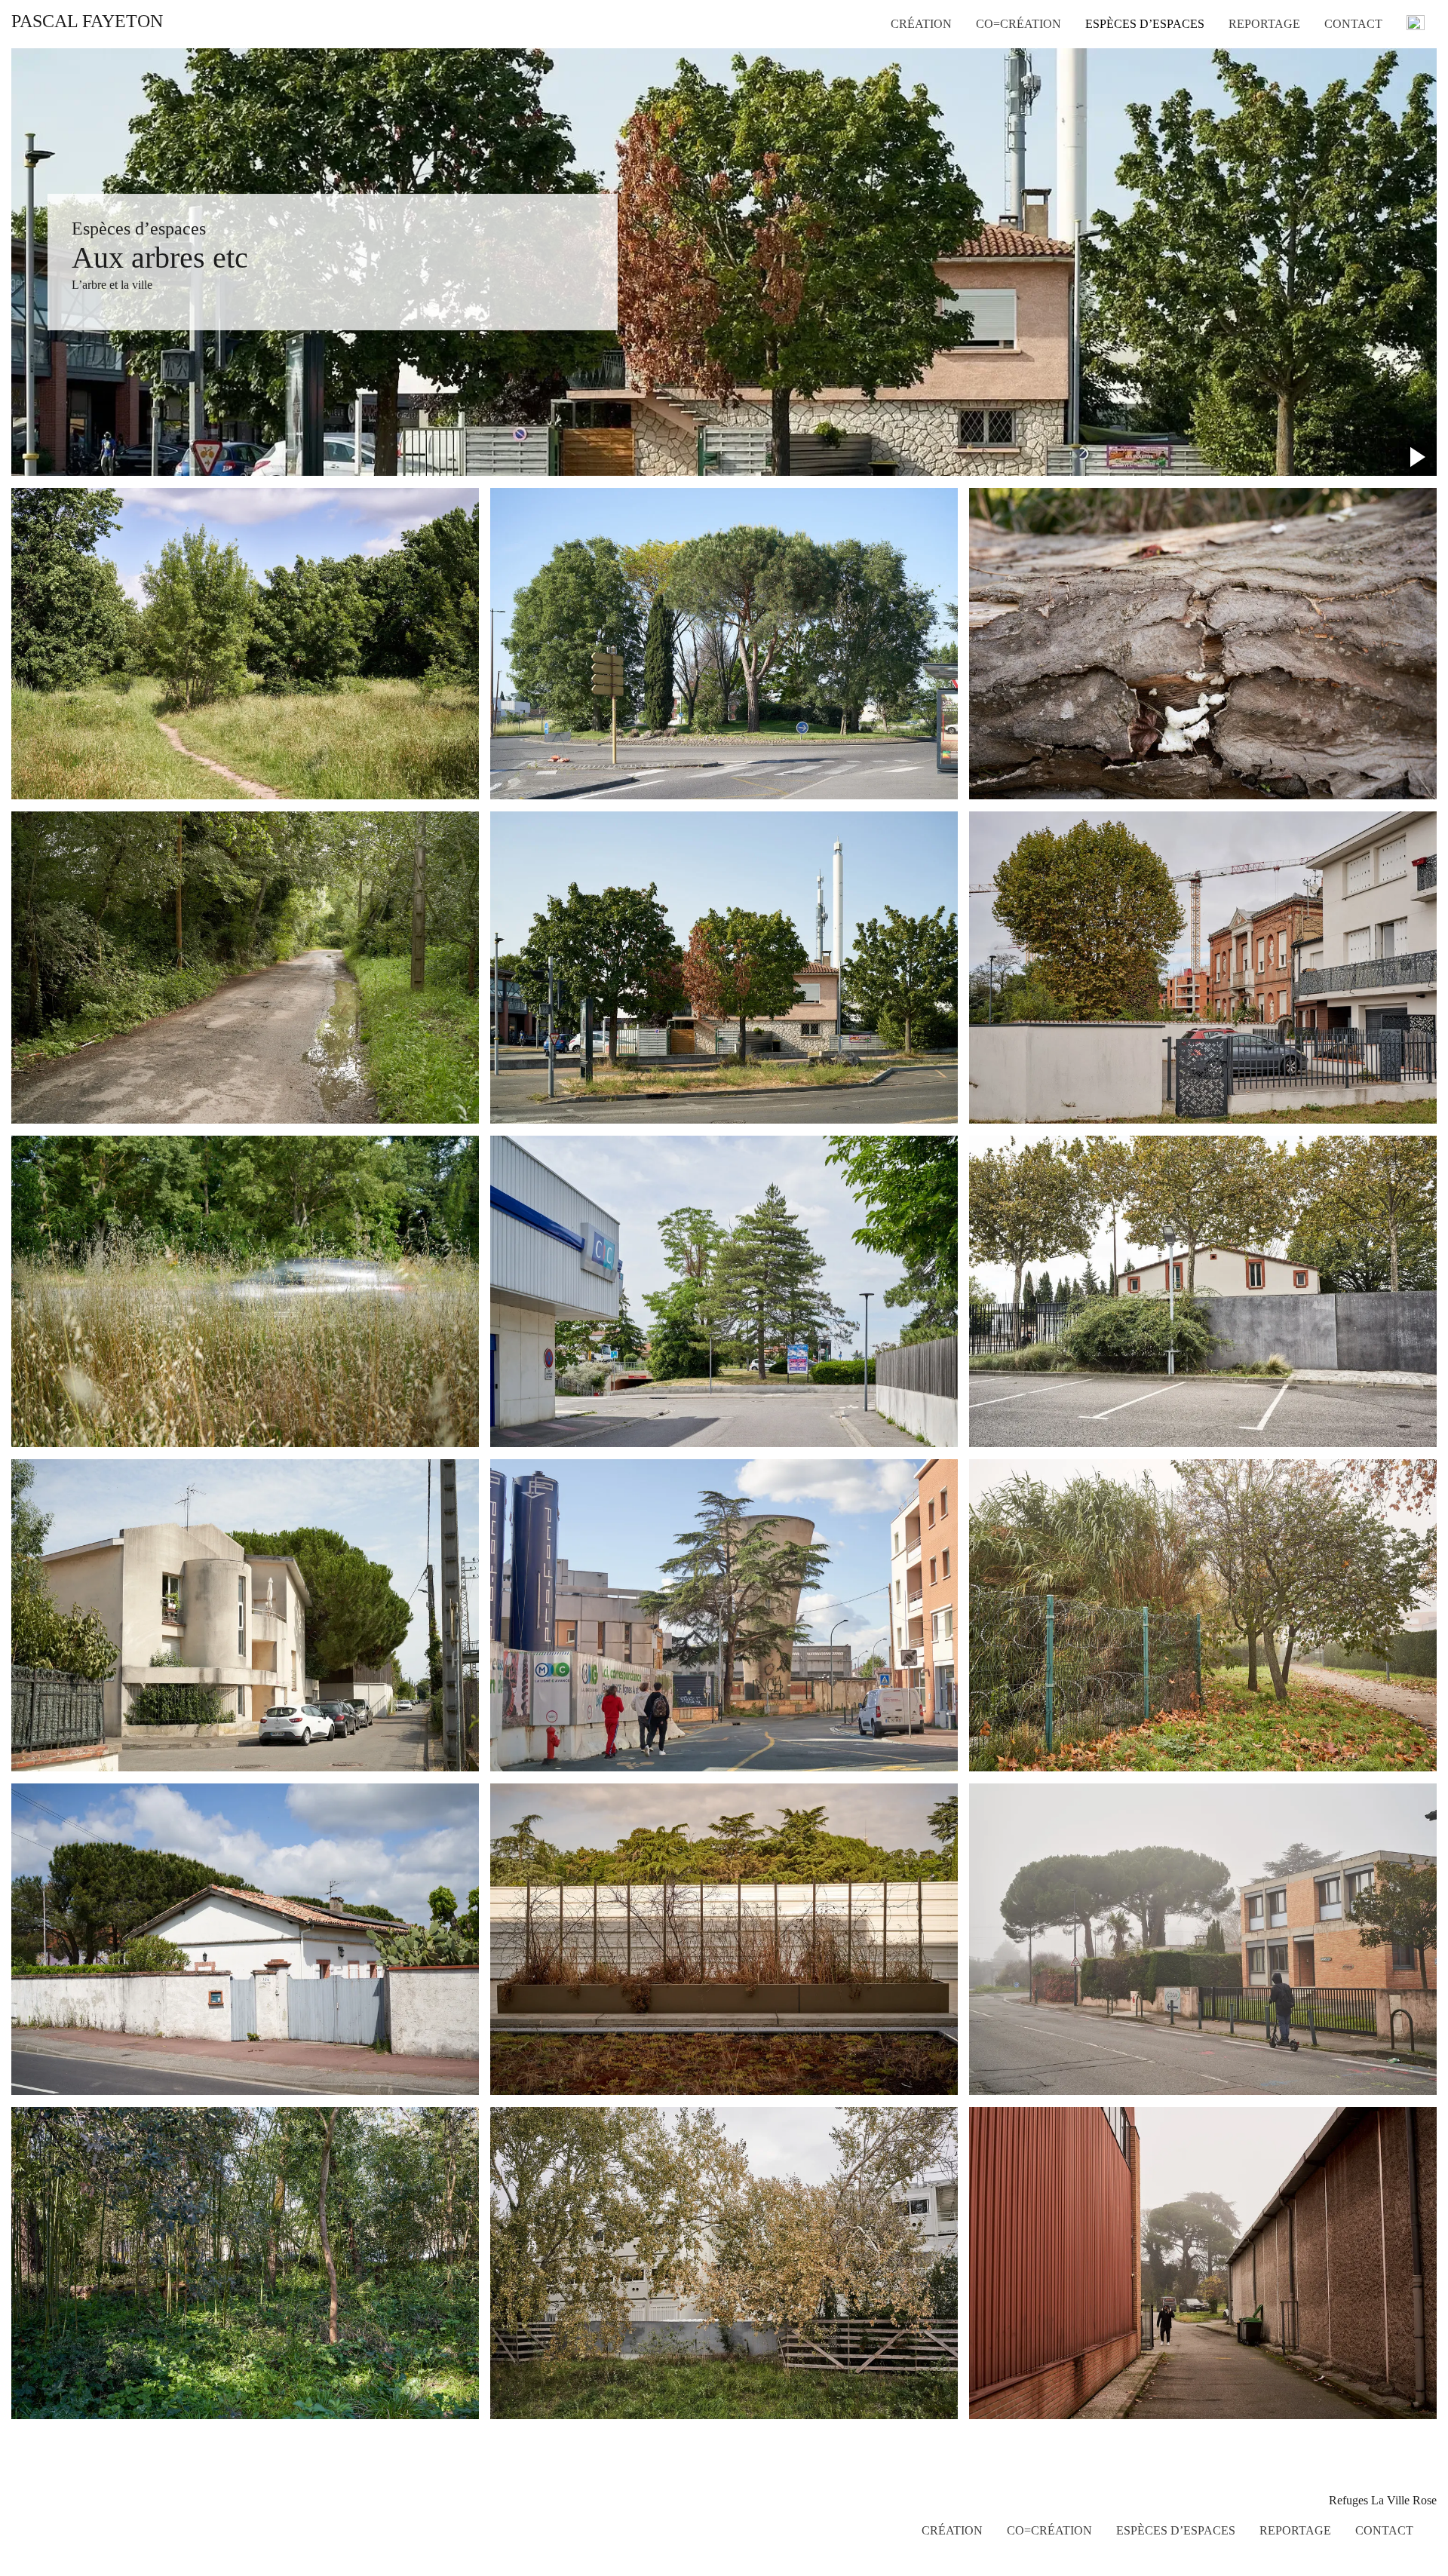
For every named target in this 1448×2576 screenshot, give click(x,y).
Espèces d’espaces (1145, 24)
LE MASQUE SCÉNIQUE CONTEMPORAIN (1373, 60)
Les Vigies (916, 121)
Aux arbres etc (1120, 66)
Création (921, 24)
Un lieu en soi (924, 157)
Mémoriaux (918, 139)
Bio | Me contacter (1368, 199)
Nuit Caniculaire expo (1364, 127)
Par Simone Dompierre (1352, 97)
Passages (1106, 103)
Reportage (1264, 24)
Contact (1353, 24)
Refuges (1105, 48)
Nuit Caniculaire (930, 84)
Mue (902, 193)
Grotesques (917, 211)
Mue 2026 (915, 48)
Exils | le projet (1360, 181)
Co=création (1019, 24)
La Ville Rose (1118, 84)
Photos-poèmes (927, 175)
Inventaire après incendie (950, 103)
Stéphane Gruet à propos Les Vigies (1367, 157)
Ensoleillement (926, 66)
